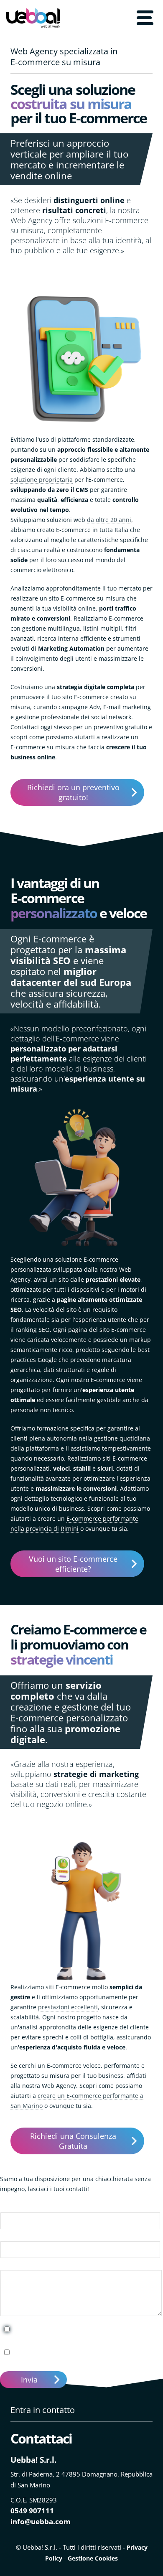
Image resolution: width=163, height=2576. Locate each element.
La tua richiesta (22, 2265)
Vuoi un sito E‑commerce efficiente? (73, 1564)
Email (8, 2236)
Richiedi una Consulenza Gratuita (73, 2141)
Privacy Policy (64, 2329)
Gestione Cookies (93, 2558)
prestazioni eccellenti (68, 2007)
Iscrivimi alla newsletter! (51, 2352)
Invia (29, 2380)
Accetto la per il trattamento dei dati (81, 2333)
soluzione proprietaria (42, 480)
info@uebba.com (41, 2521)
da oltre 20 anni (109, 520)
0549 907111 (32, 2511)
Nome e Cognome (25, 2207)
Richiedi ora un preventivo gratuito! (73, 792)
